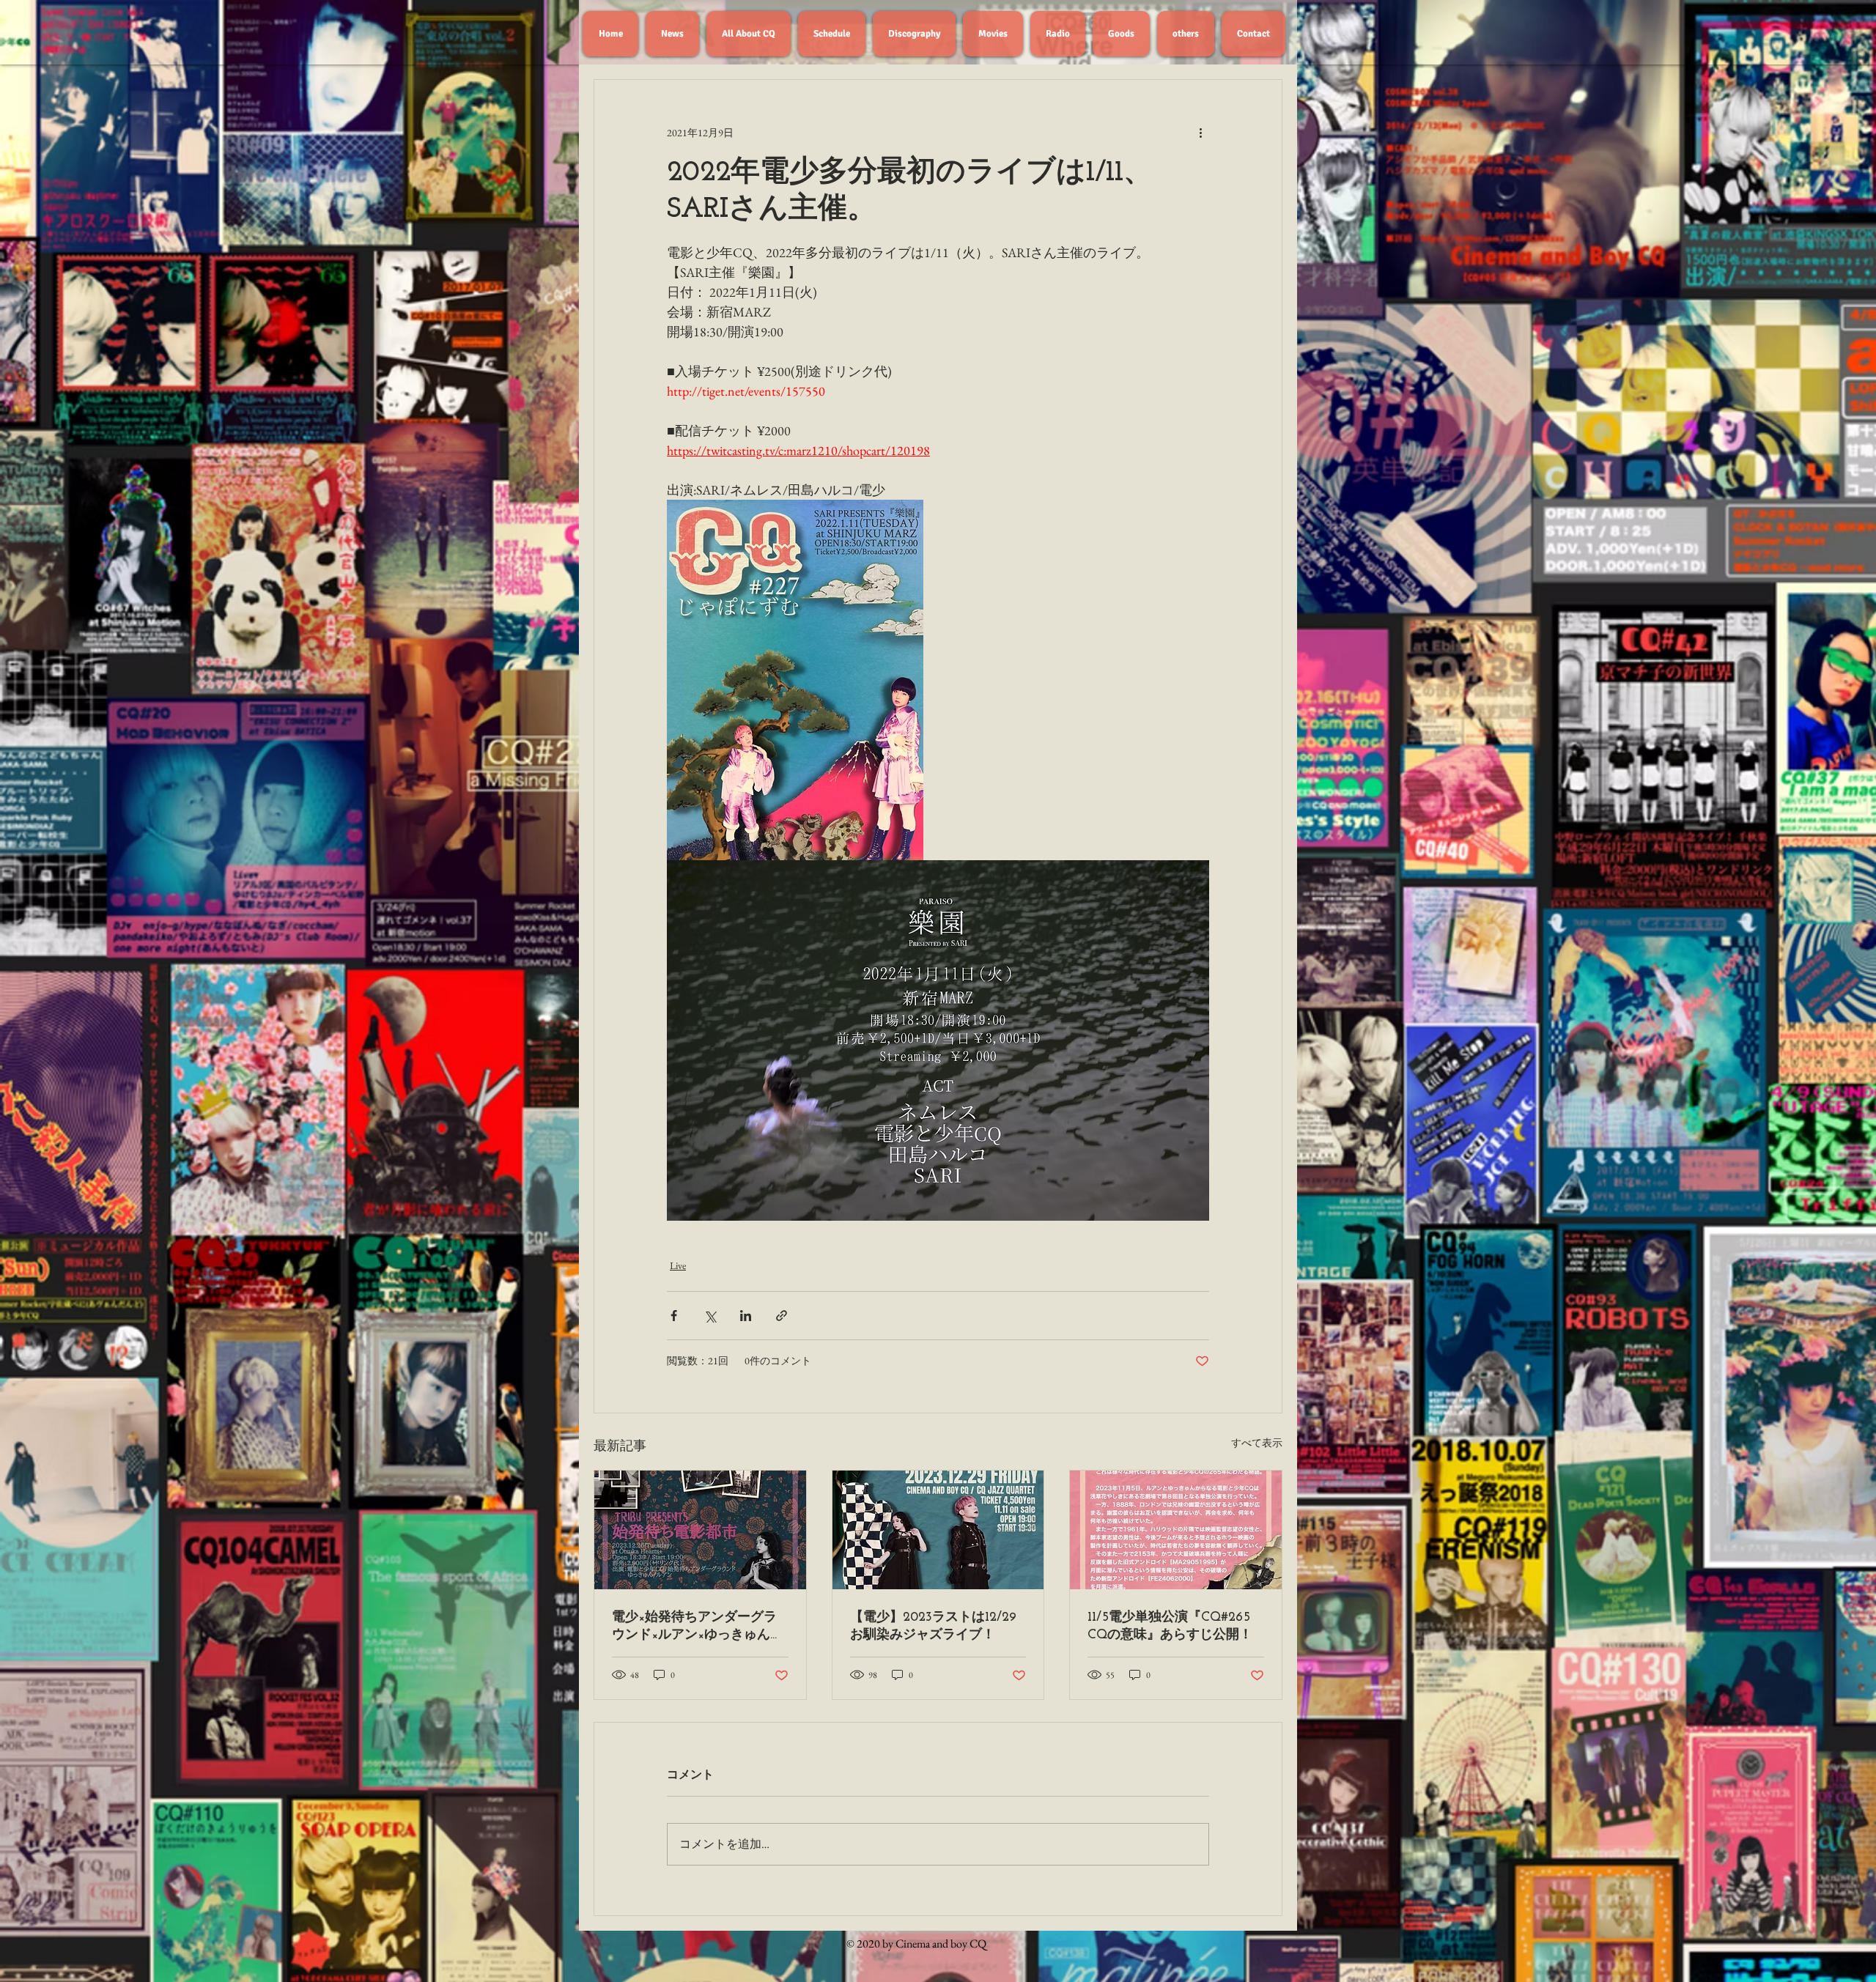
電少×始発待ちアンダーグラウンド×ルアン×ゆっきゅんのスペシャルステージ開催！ (698, 1627)
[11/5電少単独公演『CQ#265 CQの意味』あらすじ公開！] (1176, 1530)
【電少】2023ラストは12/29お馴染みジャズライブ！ (933, 1627)
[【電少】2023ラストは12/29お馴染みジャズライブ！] (938, 1530)
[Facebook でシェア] (674, 1316)
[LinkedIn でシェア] (746, 1316)
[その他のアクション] (1200, 133)
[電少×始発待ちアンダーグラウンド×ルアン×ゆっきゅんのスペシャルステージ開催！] (700, 1530)
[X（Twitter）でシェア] (710, 1316)
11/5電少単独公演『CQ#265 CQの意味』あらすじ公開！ (1170, 1627)
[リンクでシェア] (782, 1316)
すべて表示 (1257, 1443)
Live (678, 1265)
